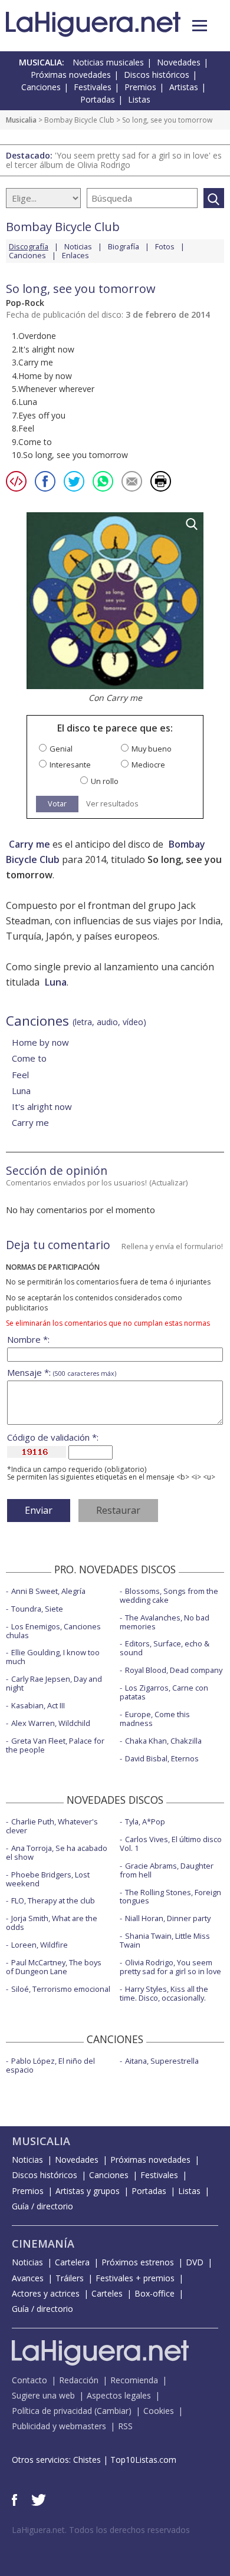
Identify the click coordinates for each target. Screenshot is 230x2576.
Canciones (41, 87)
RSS (125, 2426)
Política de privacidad (52, 2411)
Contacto (29, 2380)
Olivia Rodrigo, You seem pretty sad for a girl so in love (170, 1967)
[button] (200, 26)
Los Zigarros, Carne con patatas (164, 1692)
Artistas (184, 87)
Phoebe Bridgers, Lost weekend (48, 1879)
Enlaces (75, 255)
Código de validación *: (53, 1437)
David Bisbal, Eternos (162, 1758)
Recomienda (134, 2380)
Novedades (179, 62)
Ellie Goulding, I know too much (53, 1657)
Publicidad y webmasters (59, 2426)
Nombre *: (28, 1340)
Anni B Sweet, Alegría (48, 1591)
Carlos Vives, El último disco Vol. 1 (171, 1844)
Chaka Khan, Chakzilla (163, 1741)
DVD (195, 2262)
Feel (20, 1075)
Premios (140, 87)
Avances (28, 2278)
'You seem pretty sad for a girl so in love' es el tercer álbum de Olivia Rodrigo (114, 160)
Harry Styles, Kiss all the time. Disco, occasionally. (164, 1993)
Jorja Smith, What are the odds (52, 1923)
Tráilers (70, 2278)
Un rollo (105, 781)
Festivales (93, 87)
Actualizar (169, 1182)
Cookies (159, 2411)
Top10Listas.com (143, 2460)
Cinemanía (43, 2244)
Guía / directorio (42, 2206)
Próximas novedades (71, 75)
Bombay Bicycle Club (79, 120)
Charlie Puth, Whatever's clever (52, 1826)
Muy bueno (152, 749)
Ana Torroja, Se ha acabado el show (57, 1852)
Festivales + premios (135, 2278)
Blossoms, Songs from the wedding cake (169, 1595)
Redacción (79, 2380)
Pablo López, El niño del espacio (50, 2065)
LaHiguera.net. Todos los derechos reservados (101, 2530)
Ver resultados (112, 804)
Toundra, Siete (37, 1609)
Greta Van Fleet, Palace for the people (55, 1745)
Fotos (165, 246)
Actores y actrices (46, 2293)
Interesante (70, 765)
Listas (139, 99)
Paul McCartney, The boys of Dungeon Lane (54, 1967)
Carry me (29, 844)
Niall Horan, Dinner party (168, 1918)
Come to (29, 1058)
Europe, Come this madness (155, 1719)
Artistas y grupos (88, 2191)
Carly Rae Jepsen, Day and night (54, 1683)
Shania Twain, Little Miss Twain (165, 1940)
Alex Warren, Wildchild (51, 1723)
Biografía (124, 246)
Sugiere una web (43, 2395)
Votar (57, 803)
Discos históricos (157, 75)
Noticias (78, 246)
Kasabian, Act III (38, 1705)
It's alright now (42, 1106)
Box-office (155, 2293)
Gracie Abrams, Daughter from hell (167, 1870)
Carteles (107, 2293)
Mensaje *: (62, 1373)
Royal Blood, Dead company (174, 1670)
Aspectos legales (119, 2395)
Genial (61, 749)
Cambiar (113, 2411)
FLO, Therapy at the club (53, 1900)
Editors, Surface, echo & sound (165, 1648)
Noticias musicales (108, 62)
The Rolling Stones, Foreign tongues (170, 1897)
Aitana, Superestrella (162, 2061)
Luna (56, 982)
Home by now (40, 1042)
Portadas (98, 99)
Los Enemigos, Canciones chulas (53, 1631)
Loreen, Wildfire (40, 1945)
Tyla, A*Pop (145, 1821)
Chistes (87, 2460)
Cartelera (72, 2262)
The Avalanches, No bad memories (165, 1622)
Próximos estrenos (138, 2262)
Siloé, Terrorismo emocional (61, 1989)
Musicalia (21, 120)
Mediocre (148, 765)
